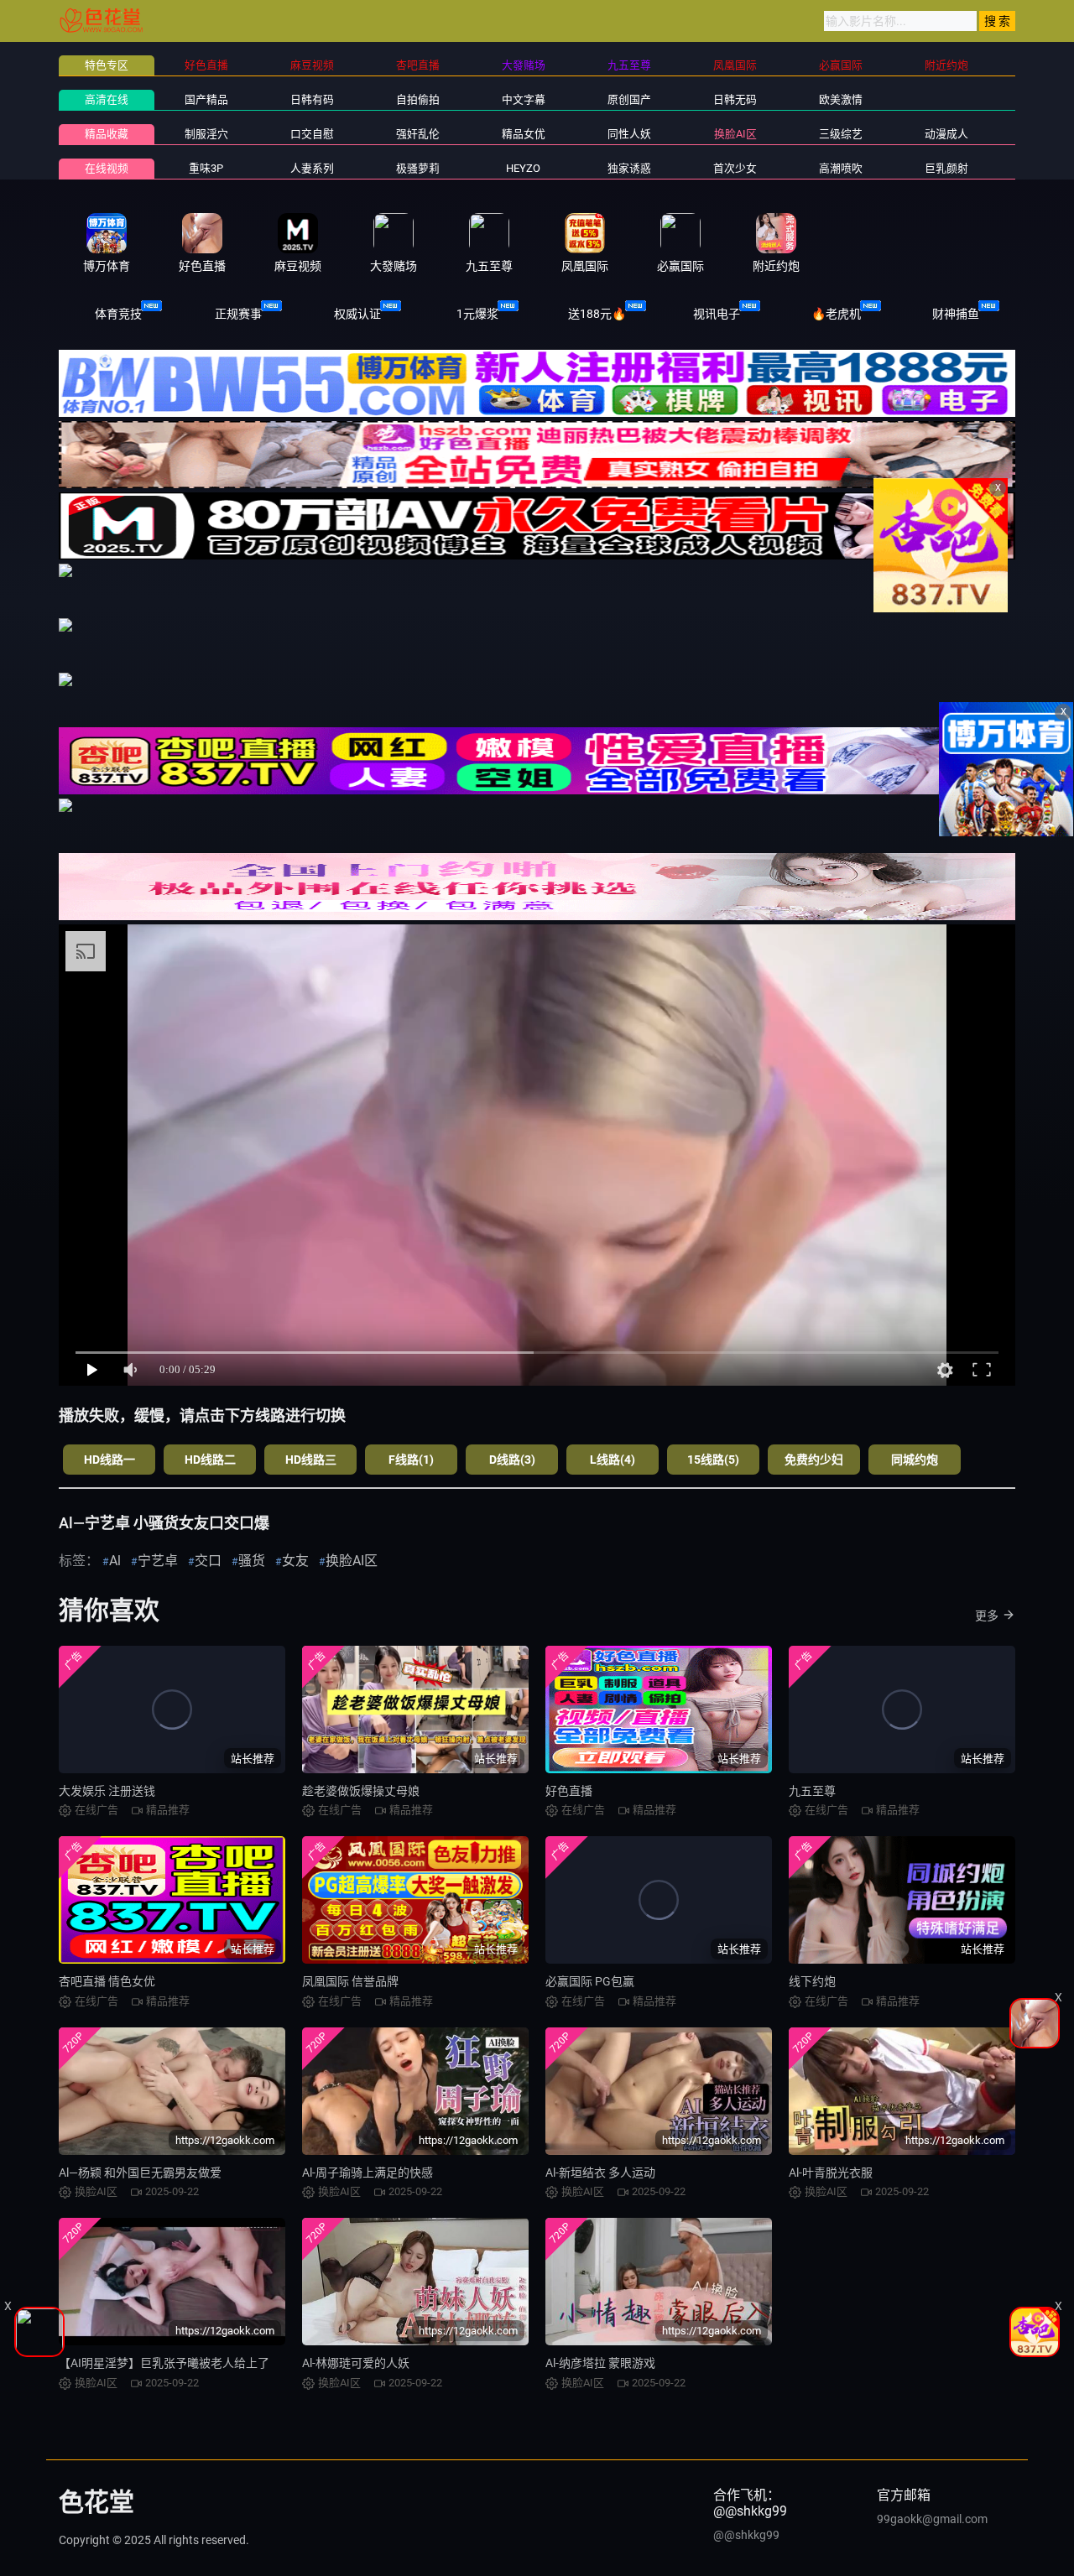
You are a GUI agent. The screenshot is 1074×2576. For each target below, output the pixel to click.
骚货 (252, 1561)
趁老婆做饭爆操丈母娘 (361, 1791)
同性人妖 (629, 134)
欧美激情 (841, 99)
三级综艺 (841, 134)
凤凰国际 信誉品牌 (350, 1981)
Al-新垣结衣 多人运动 (600, 2173)
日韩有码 (312, 99)
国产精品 (206, 99)
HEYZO (523, 168)
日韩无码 (735, 99)
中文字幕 (524, 99)
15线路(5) (713, 1460)
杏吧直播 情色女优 (107, 1981)
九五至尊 (812, 1791)
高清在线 (107, 99)
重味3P (206, 168)
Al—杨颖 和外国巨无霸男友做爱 (140, 2173)
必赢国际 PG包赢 (590, 1981)
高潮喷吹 (841, 168)
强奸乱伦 (418, 134)
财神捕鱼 (956, 314)
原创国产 (629, 99)
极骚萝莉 (418, 168)
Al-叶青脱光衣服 (831, 2173)
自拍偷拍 (418, 99)
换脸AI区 (735, 134)
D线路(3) (512, 1460)
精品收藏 (107, 134)
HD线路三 (311, 1460)
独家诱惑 (629, 168)
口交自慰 (312, 134)
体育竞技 (118, 314)
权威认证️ (357, 314)
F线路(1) (411, 1460)
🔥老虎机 (836, 314)
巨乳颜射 (946, 168)
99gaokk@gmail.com (932, 2519)
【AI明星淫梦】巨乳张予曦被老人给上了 (164, 2363)
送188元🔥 (597, 314)
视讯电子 (717, 314)
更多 (987, 1616)
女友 (295, 1561)
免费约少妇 (814, 1460)
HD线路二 (210, 1460)
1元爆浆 (477, 314)
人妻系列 (312, 168)
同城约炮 (915, 1460)
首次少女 (735, 168)
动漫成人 (946, 134)
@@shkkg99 (746, 2535)
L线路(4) (613, 1460)
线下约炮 (812, 1981)
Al (115, 1561)
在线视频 (107, 168)
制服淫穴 (206, 134)
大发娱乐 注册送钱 (107, 1791)
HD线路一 (109, 1460)
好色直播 (569, 1791)
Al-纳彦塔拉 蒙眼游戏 (600, 2363)
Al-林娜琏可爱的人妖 (356, 2363)
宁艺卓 (158, 1561)
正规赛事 (238, 314)
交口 (208, 1561)
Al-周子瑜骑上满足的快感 (368, 2173)
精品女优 (524, 134)
